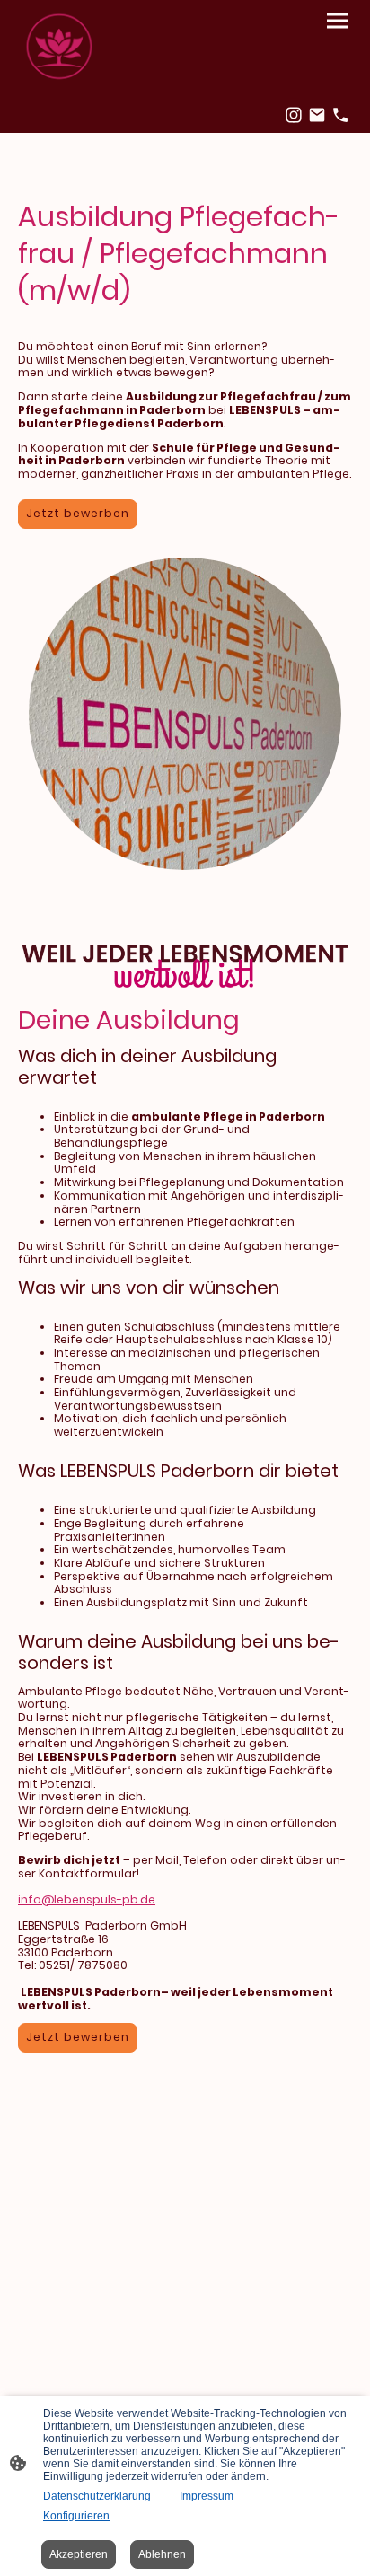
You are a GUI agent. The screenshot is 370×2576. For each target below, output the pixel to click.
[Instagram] (294, 115)
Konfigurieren (76, 2516)
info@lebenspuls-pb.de (87, 1899)
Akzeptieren (79, 2554)
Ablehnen (162, 2554)
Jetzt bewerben (78, 513)
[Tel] (340, 115)
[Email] (317, 115)
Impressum (207, 2496)
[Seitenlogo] (59, 48)
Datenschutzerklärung (97, 2496)
